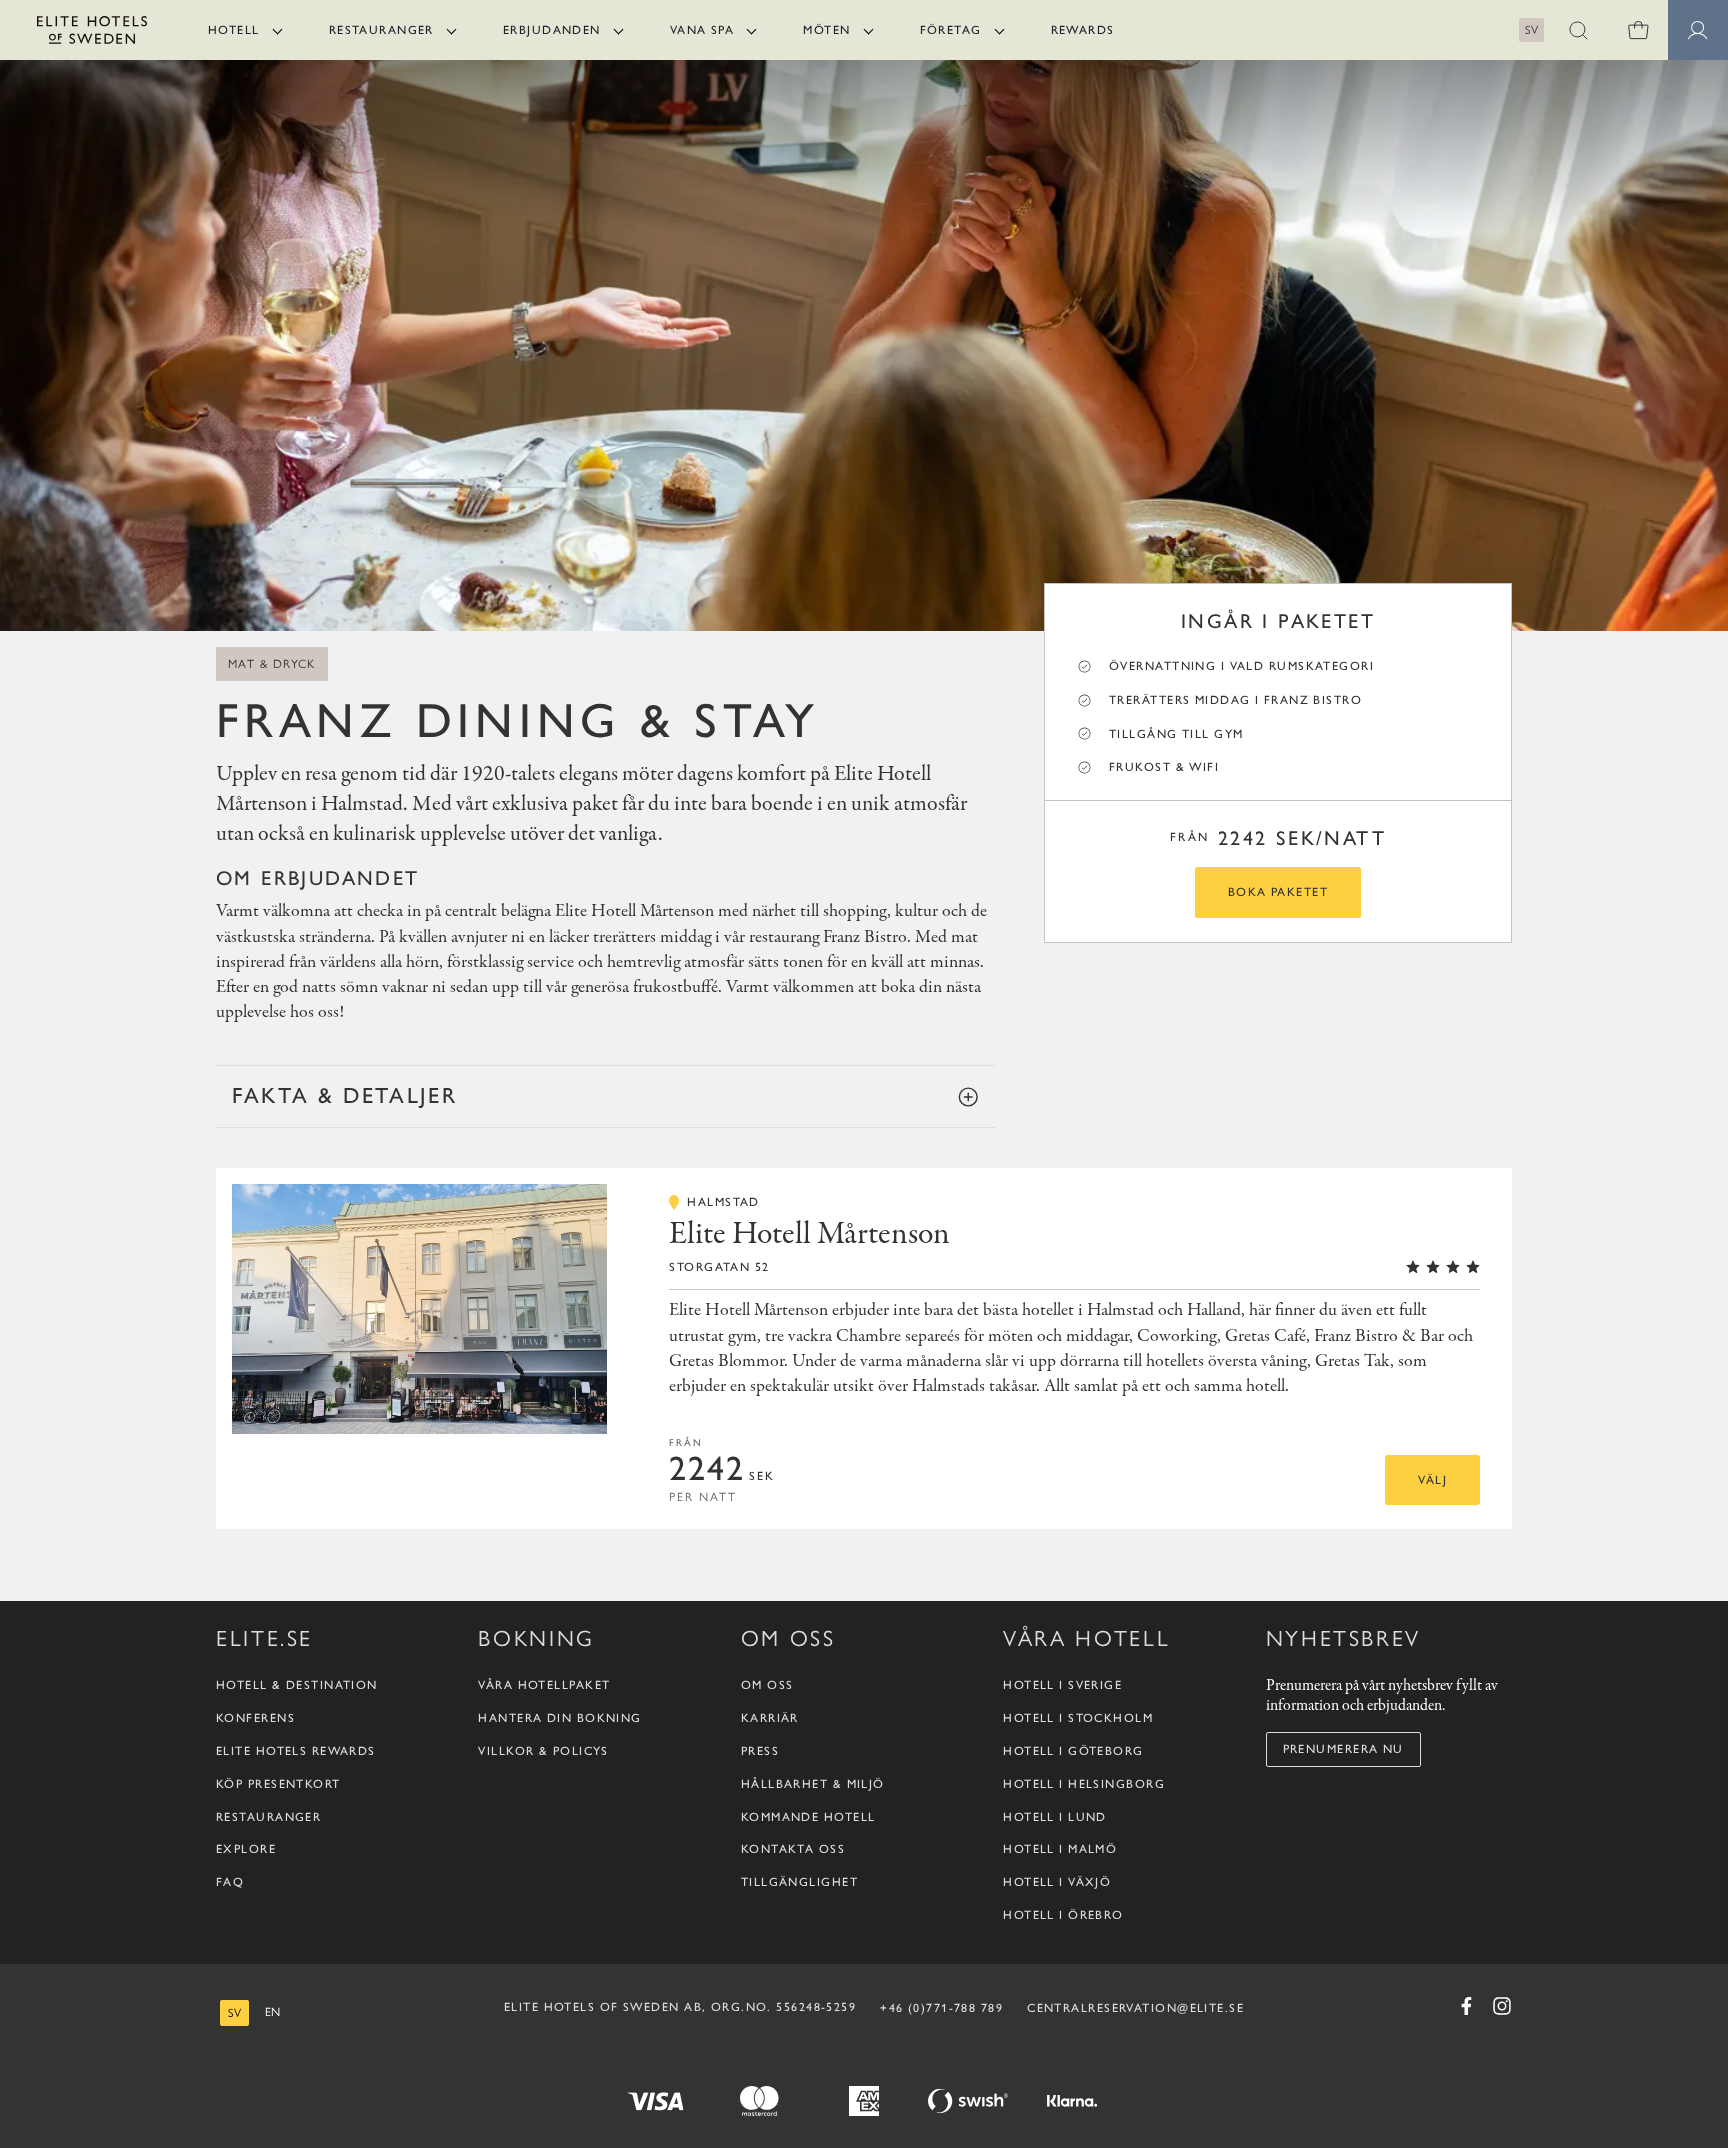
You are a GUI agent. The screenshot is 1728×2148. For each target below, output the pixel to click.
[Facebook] (1466, 2006)
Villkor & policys (543, 1752)
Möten (826, 30)
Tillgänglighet (799, 1883)
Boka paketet (1278, 892)
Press (760, 1752)
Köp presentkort (278, 1784)
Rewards (1083, 30)
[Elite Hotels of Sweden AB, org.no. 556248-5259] (92, 33)
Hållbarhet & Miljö (813, 1784)
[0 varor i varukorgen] (1638, 30)
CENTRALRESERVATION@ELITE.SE (1135, 2008)
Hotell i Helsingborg (1084, 1784)
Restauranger (381, 30)
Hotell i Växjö (1057, 1883)
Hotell (234, 30)
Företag (951, 30)
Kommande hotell (808, 1817)
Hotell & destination (297, 1686)
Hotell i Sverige (1062, 1686)
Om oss (767, 1686)
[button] (1578, 30)
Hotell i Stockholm (1078, 1719)
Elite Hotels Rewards (296, 1752)
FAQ (230, 1883)
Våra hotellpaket (544, 1686)
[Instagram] (1502, 2006)
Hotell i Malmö (1060, 1850)
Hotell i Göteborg (1073, 1752)
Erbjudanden (552, 30)
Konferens (255, 1719)
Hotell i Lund (1055, 1817)
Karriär (770, 1719)
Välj (1432, 1480)
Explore (246, 1850)
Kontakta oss (793, 1850)
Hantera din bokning (559, 1719)
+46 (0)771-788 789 (941, 2008)
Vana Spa (702, 30)
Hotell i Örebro (1063, 1916)
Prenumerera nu (1343, 1749)
